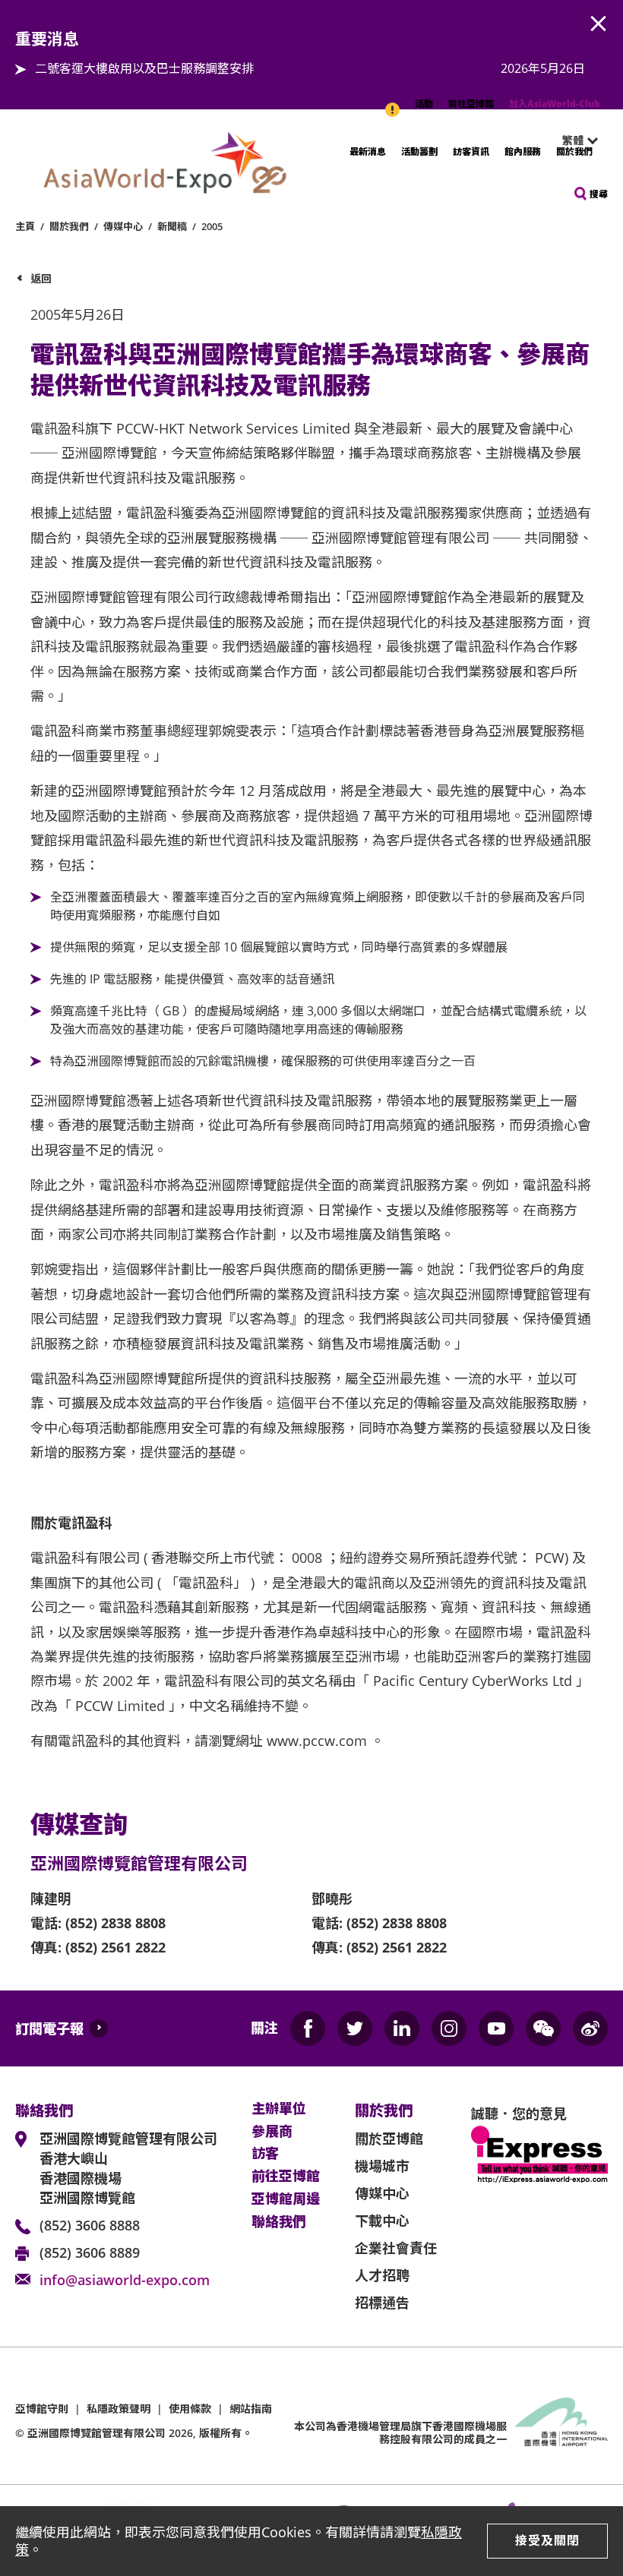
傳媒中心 (123, 226)
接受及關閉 (547, 2540)
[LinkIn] (402, 2028)
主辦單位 (279, 2109)
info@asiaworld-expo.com (125, 2280)
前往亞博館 (471, 104)
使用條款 (190, 2409)
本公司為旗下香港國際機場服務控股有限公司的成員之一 (400, 2432)
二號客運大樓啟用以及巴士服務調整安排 (144, 68)
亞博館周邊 (286, 2199)
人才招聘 (382, 2275)
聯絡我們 (279, 2222)
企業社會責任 (396, 2248)
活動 (424, 104)
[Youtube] (496, 2028)
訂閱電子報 (49, 2028)
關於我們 (574, 152)
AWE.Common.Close (599, 24)
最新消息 (368, 152)
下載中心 (382, 2221)
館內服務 (523, 152)
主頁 (25, 226)
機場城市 (382, 2166)
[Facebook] (308, 2028)
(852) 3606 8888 (90, 2225)
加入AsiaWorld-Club (555, 104)
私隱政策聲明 (119, 2409)
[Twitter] (355, 2028)
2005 (212, 226)
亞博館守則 (42, 2409)
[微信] (543, 2028)
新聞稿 (172, 226)
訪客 (265, 2154)
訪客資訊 (471, 152)
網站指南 (251, 2409)
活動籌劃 (419, 152)
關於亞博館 (389, 2139)
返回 (41, 278)
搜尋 (599, 194)
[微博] (590, 2028)
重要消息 (394, 102)
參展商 (272, 2132)
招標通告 (382, 2303)
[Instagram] (449, 2028)
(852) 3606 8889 (90, 2252)
